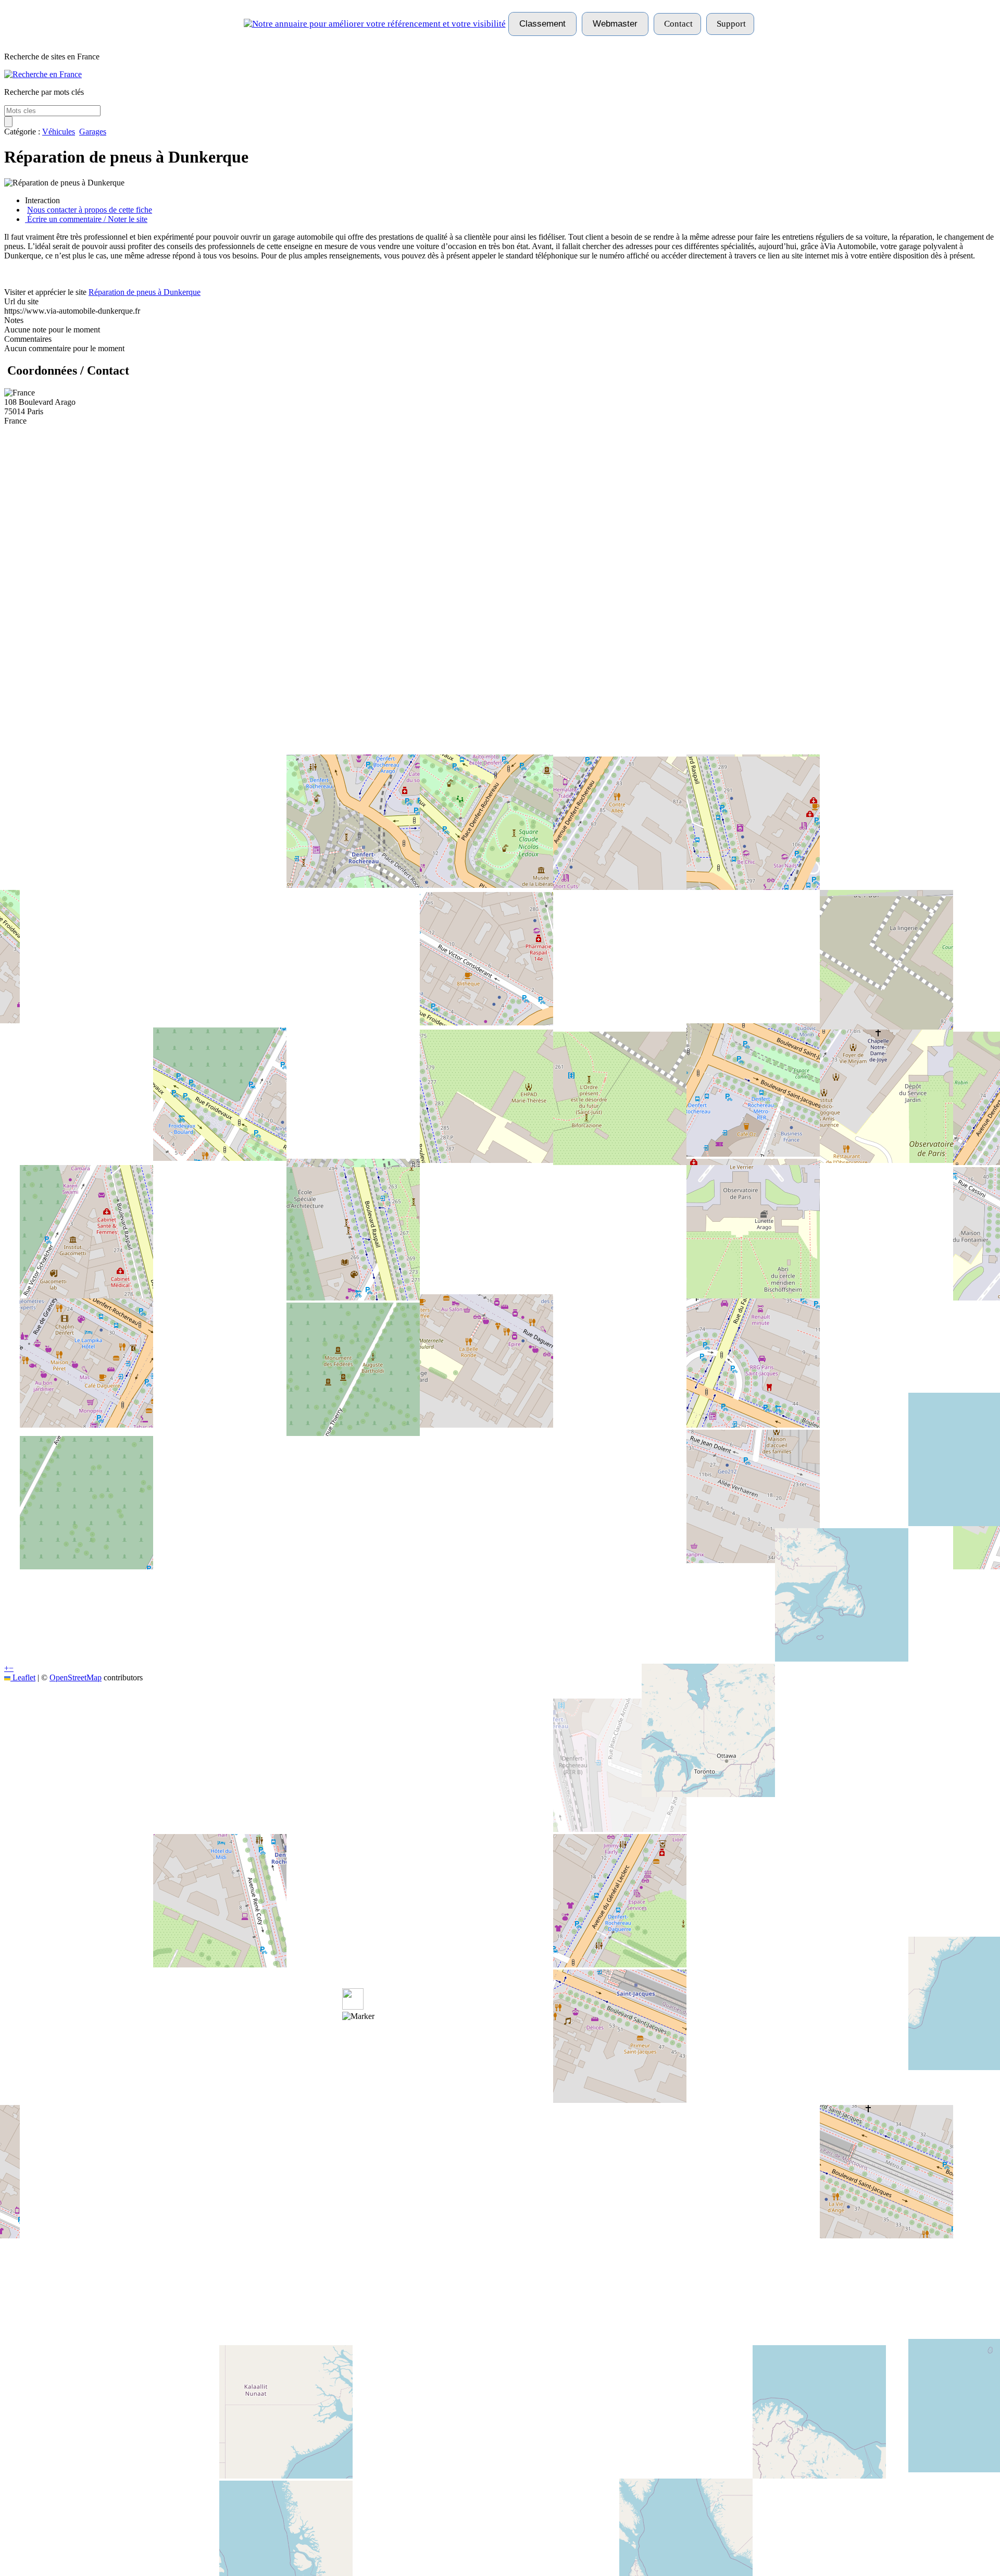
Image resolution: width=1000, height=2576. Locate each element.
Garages (93, 132)
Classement (542, 24)
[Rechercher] (8, 122)
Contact (677, 24)
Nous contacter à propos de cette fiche (90, 210)
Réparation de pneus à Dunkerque (145, 292)
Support (730, 24)
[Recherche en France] (43, 74)
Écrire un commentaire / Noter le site (86, 219)
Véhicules (59, 132)
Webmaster (615, 24)
